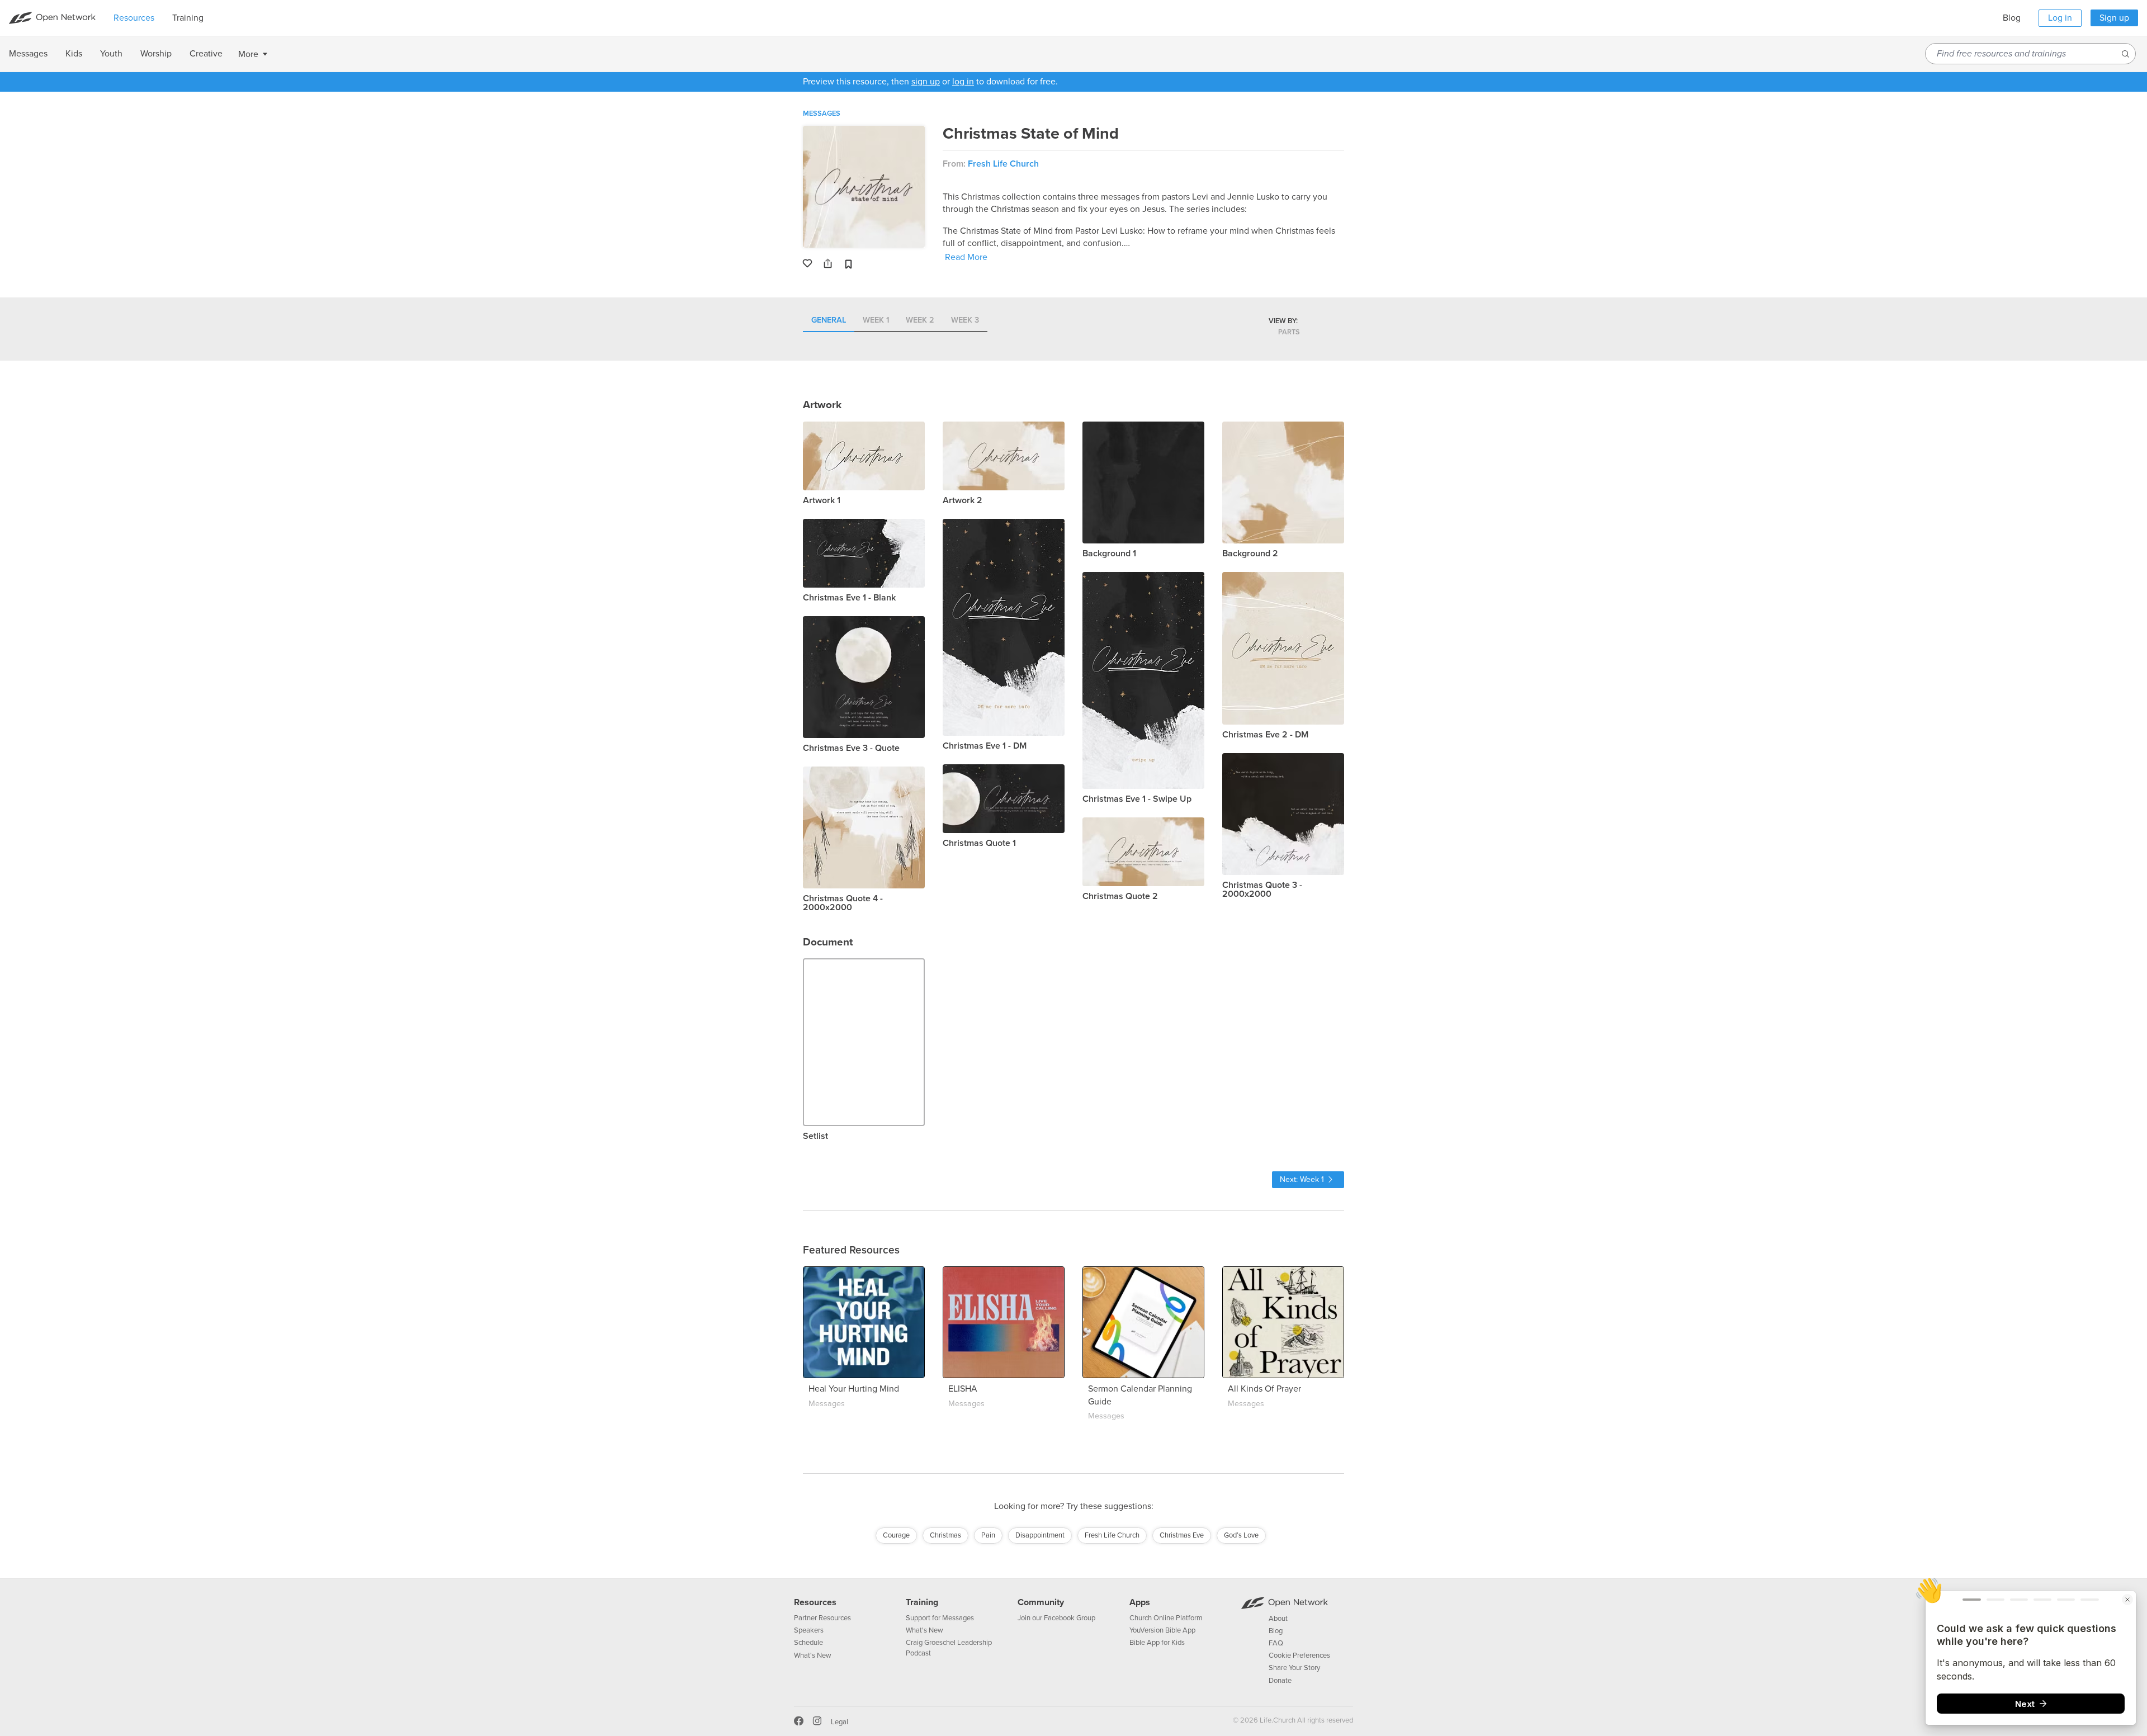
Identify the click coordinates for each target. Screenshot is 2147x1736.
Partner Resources (822, 1618)
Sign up (2114, 18)
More (248, 54)
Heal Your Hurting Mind (854, 1389)
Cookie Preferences (1299, 1655)
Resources (815, 1602)
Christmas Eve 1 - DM (985, 746)
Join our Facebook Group (1056, 1618)
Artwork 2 (963, 500)
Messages (822, 113)
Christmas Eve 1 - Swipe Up (1137, 799)
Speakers (809, 1630)
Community (1041, 1602)
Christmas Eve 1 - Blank (849, 598)
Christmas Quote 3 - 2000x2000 (1262, 890)
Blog (2012, 18)
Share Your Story (1294, 1668)
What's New (813, 1655)
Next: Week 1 (1302, 1179)
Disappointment (1040, 1535)
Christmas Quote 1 (979, 843)
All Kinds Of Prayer (1264, 1389)
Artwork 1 (822, 500)
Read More (966, 257)
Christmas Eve (1182, 1535)
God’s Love (1241, 1535)
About (1278, 1619)
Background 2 (1250, 554)
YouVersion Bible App (1162, 1630)
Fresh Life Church (1003, 164)
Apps (1140, 1602)
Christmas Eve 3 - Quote (851, 748)
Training (922, 1602)
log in (963, 82)
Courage (896, 1535)
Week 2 (920, 321)
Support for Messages (940, 1618)
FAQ (1276, 1643)
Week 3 (965, 321)
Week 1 (876, 321)
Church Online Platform (1166, 1618)
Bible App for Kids (1157, 1643)
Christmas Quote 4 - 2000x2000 (843, 903)
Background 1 (1109, 554)
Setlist (815, 1136)
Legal (840, 1722)
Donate (1280, 1681)
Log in (2060, 18)
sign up (926, 82)
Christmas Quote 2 (1120, 896)
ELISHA (963, 1389)
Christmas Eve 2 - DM (1265, 735)
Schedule (808, 1643)
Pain (988, 1535)
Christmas (945, 1535)
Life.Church (1277, 1720)
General (829, 321)
